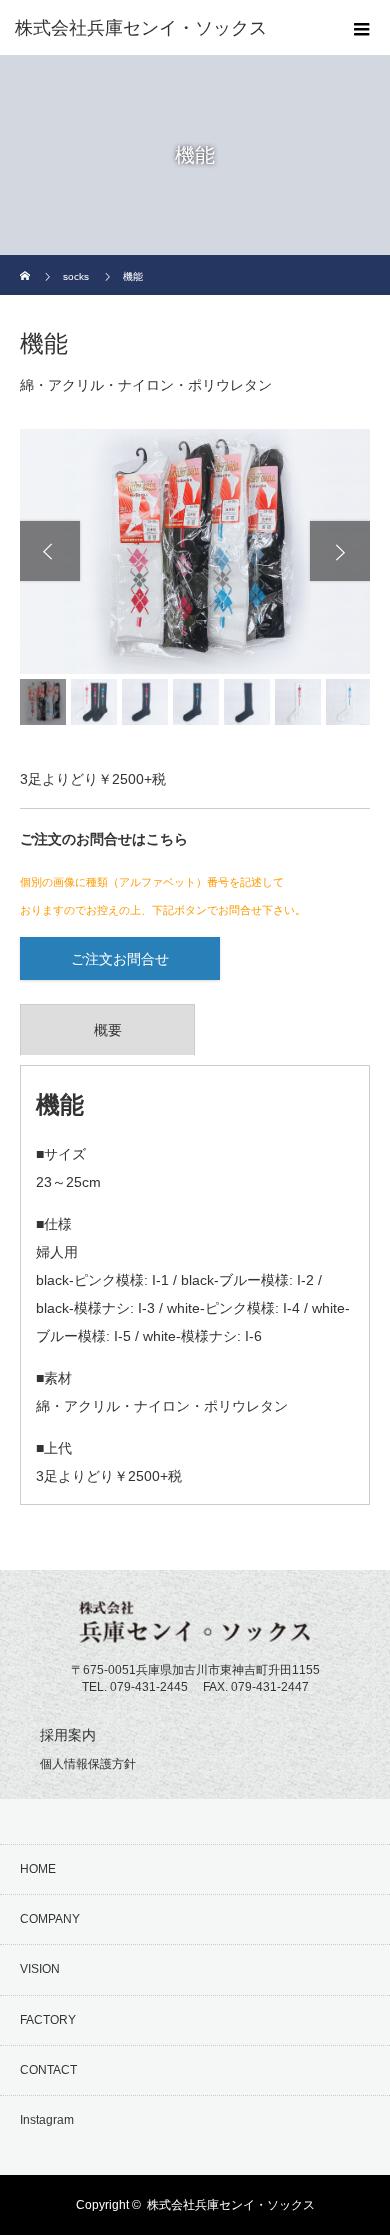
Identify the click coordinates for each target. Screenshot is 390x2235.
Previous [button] (50, 551)
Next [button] (340, 551)
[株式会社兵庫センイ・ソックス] (165, 28)
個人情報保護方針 (88, 1764)
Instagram (47, 2120)
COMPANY (50, 1919)
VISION (40, 1969)
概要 (108, 1030)
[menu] (362, 28)
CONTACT (48, 2070)
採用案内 (68, 1735)
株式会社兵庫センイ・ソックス (231, 2205)
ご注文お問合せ (120, 959)
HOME (38, 1869)
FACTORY (48, 2020)
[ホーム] (26, 262)
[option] (195, 551)
